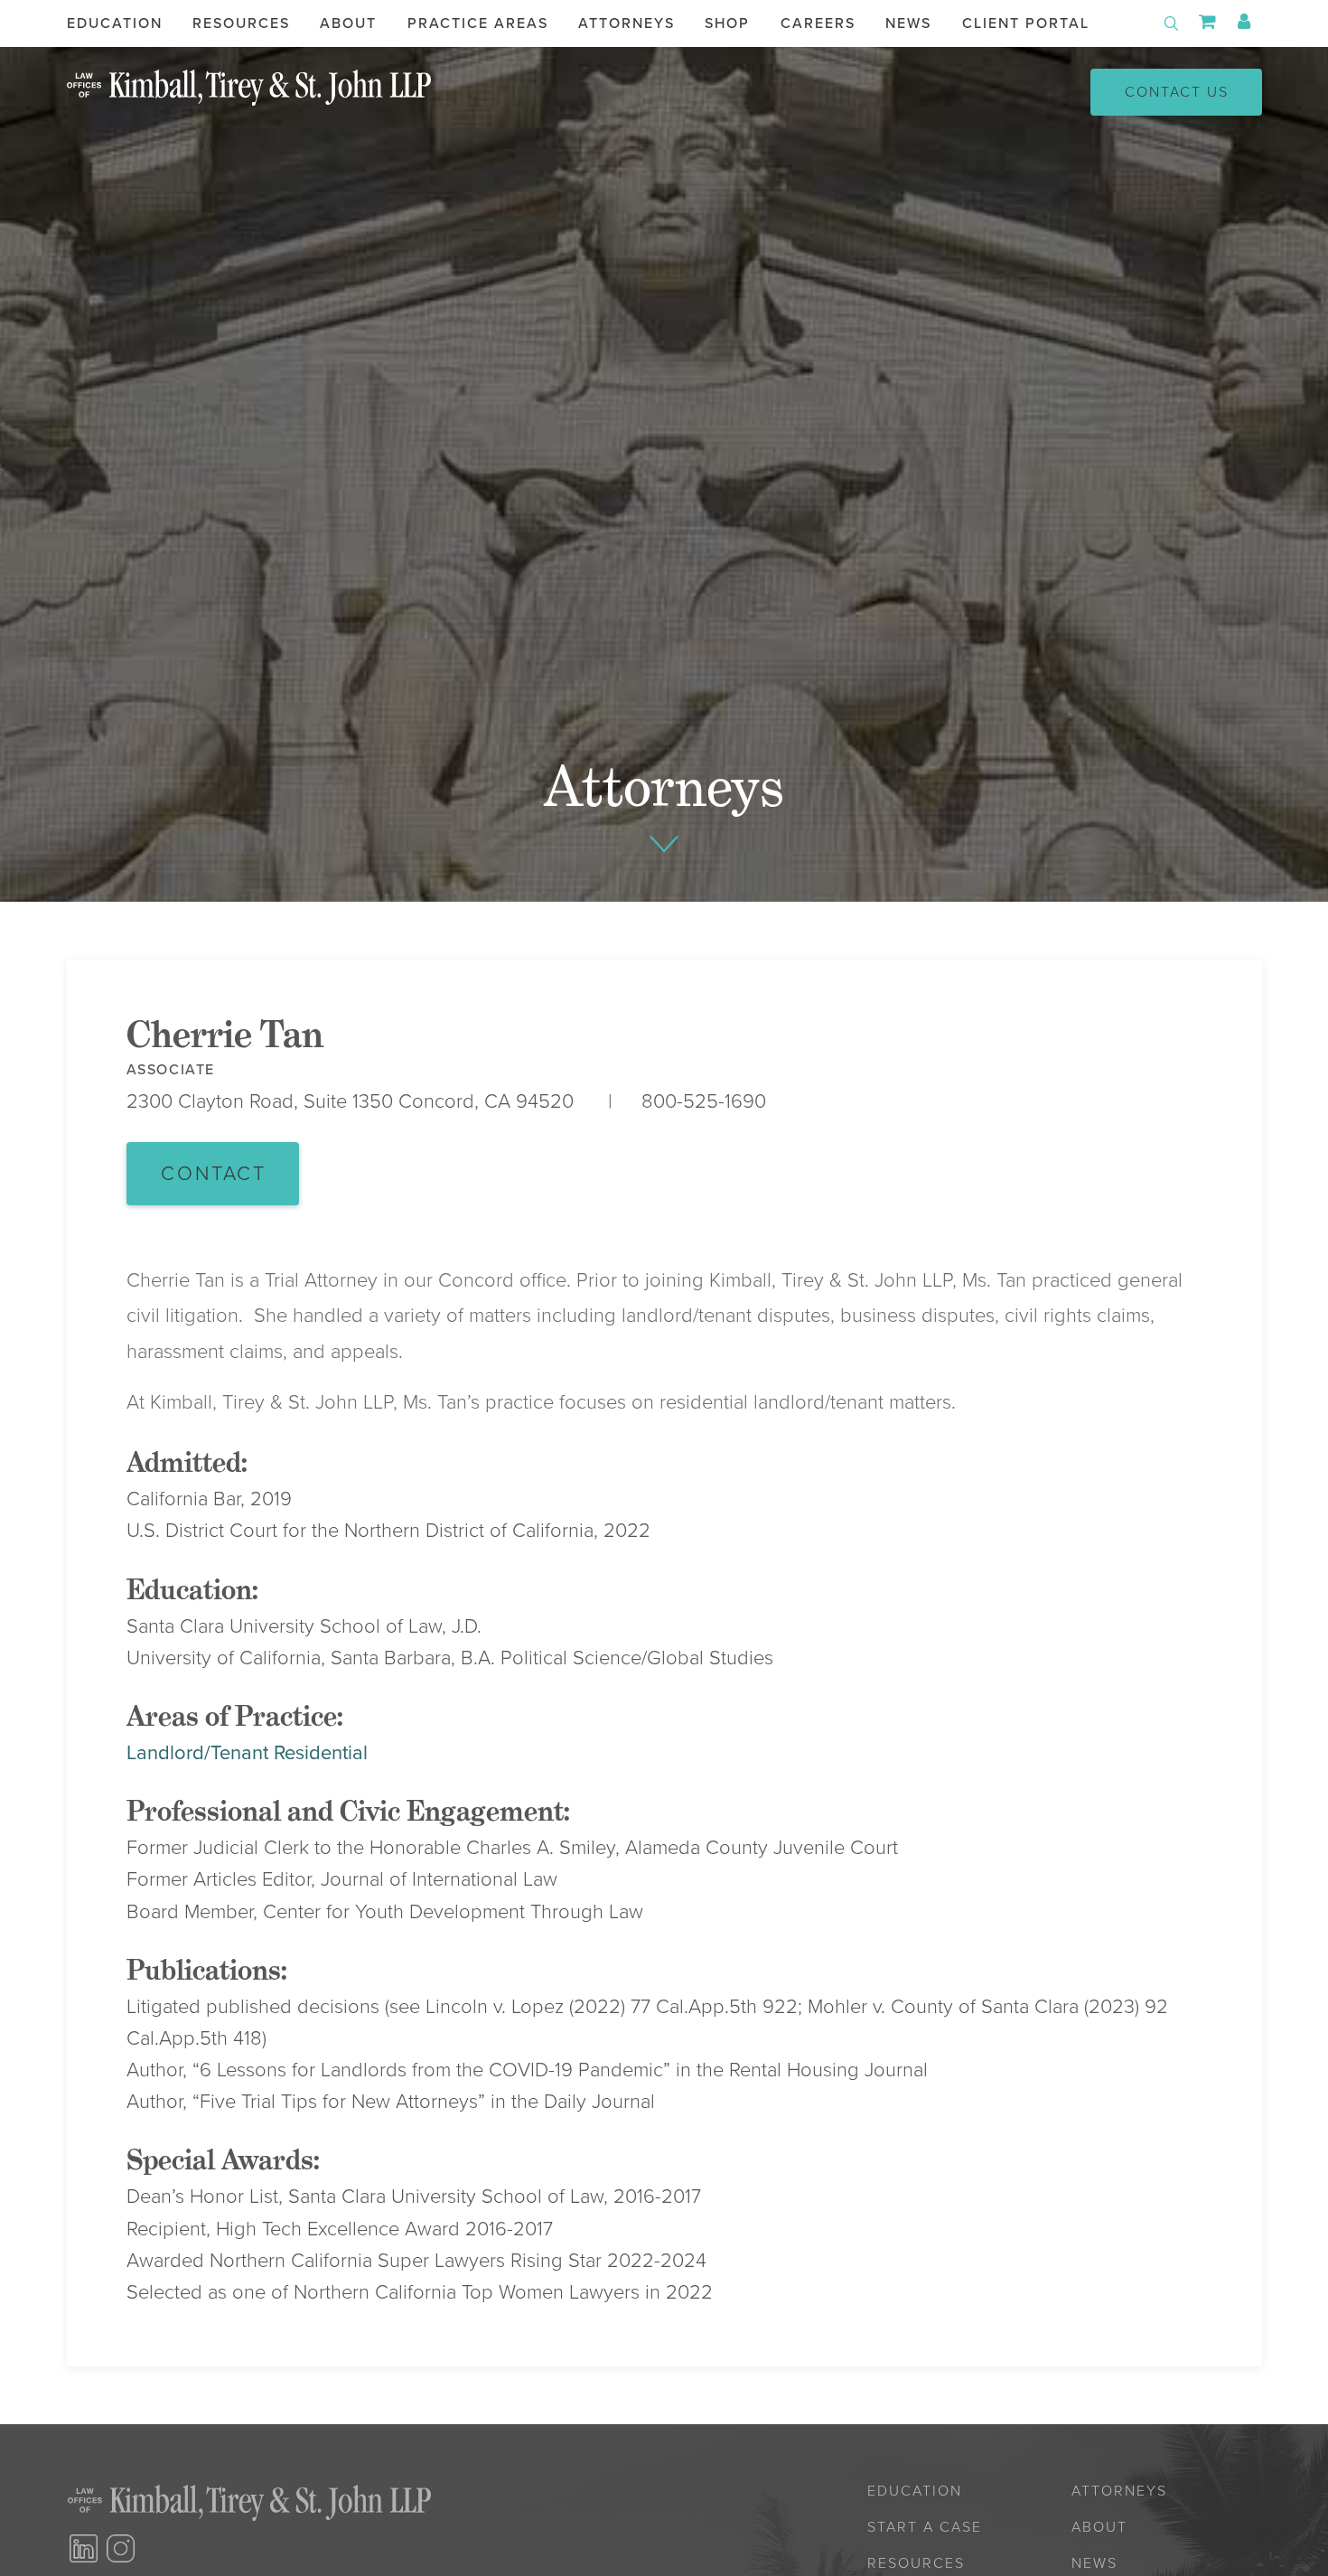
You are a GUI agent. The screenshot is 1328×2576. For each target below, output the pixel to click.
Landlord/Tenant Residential (247, 1753)
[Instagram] (121, 2548)
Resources (241, 23)
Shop (727, 23)
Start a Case (925, 2527)
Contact (213, 1174)
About (348, 23)
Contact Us (1177, 92)
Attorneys (627, 23)
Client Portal (1026, 23)
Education (115, 23)
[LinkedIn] (84, 2548)
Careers (818, 23)
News (908, 23)
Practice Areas (478, 23)
